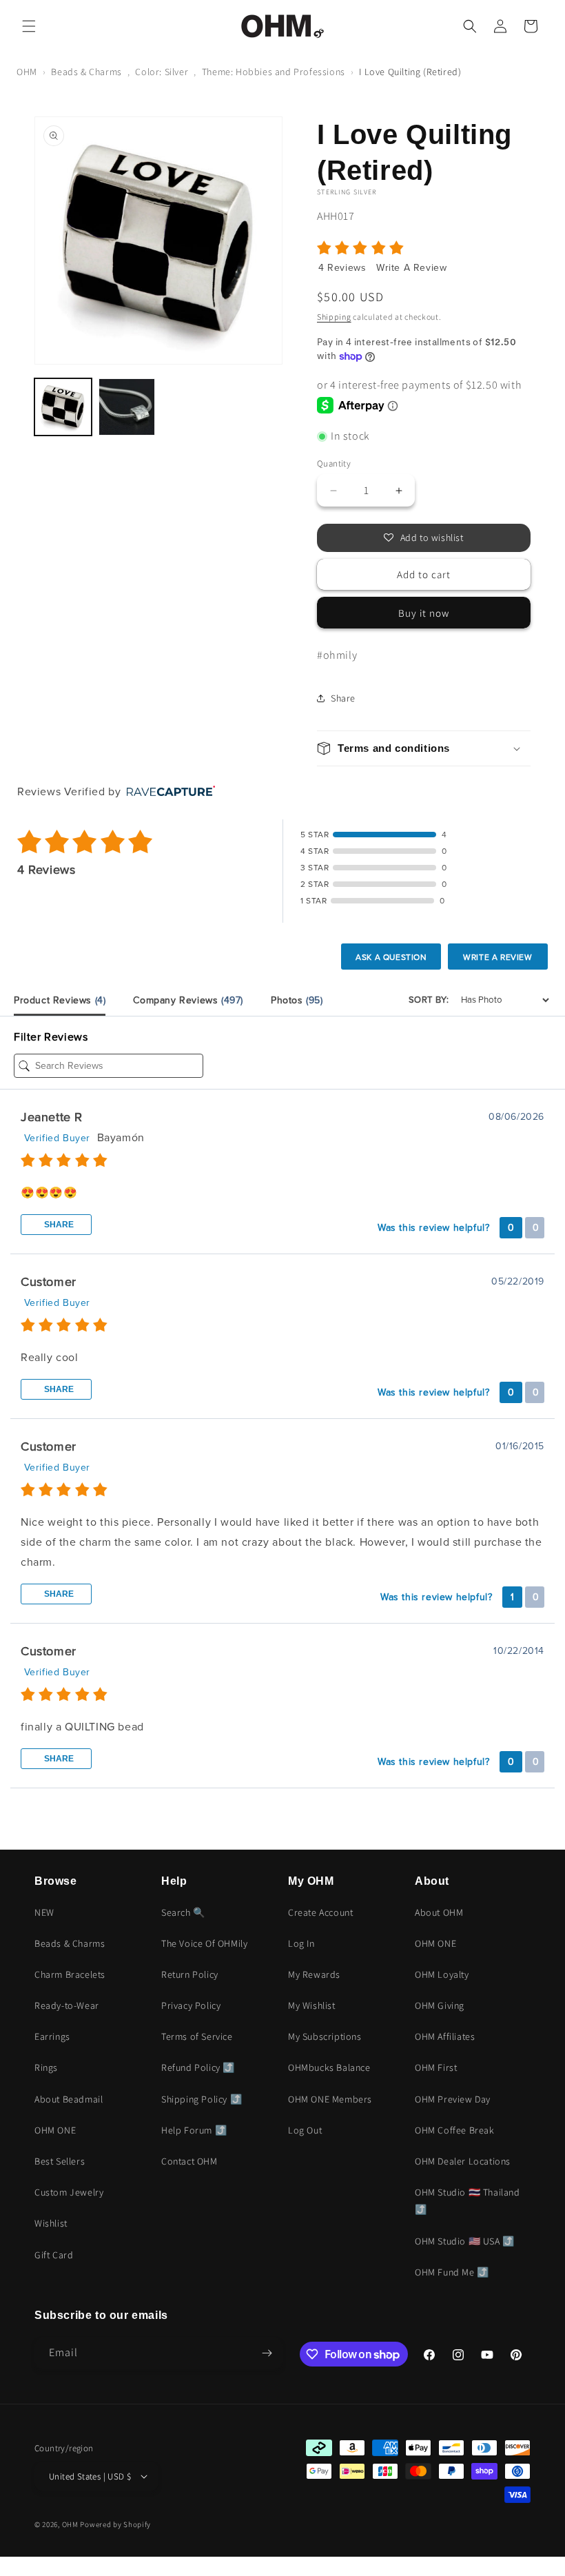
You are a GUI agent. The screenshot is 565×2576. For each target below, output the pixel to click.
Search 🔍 (183, 1912)
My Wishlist (312, 2005)
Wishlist (51, 2223)
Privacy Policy (191, 2005)
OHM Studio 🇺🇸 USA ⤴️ (465, 2241)
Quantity (334, 463)
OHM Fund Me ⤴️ (452, 2272)
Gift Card (54, 2255)
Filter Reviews (51, 1037)
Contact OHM (189, 2161)
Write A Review (411, 268)
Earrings (52, 2036)
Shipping (334, 317)
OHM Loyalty (442, 1974)
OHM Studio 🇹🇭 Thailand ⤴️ (468, 2201)
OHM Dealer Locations (463, 2161)
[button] (29, 26)
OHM (27, 72)
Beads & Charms (86, 72)
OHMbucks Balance (329, 2067)
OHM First (436, 2067)
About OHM (439, 1912)
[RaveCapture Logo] (167, 792)
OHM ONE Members (330, 2099)
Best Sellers (60, 2161)
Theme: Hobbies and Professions (274, 72)
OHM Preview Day (453, 2099)
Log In (301, 1943)
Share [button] (343, 698)
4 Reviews (344, 268)
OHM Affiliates (445, 2036)
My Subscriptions (325, 2036)
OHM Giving (440, 2005)
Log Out (305, 2130)
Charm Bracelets (70, 1974)
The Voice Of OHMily (204, 1943)
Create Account (320, 1912)
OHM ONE (55, 2130)
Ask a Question (391, 957)
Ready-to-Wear (67, 2005)
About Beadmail (69, 2099)
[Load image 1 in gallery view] (63, 407)
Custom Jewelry (69, 2192)
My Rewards (314, 1974)
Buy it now (424, 613)
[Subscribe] (267, 2353)
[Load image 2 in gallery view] (127, 407)
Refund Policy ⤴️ (198, 2067)
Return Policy (190, 1974)
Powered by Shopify (115, 2524)
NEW (44, 1912)
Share (58, 1225)
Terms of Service (197, 2036)
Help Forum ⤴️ (194, 2130)
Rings (46, 2067)
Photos (297, 1000)
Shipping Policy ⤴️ (202, 2099)
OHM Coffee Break (455, 2130)
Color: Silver (162, 72)
